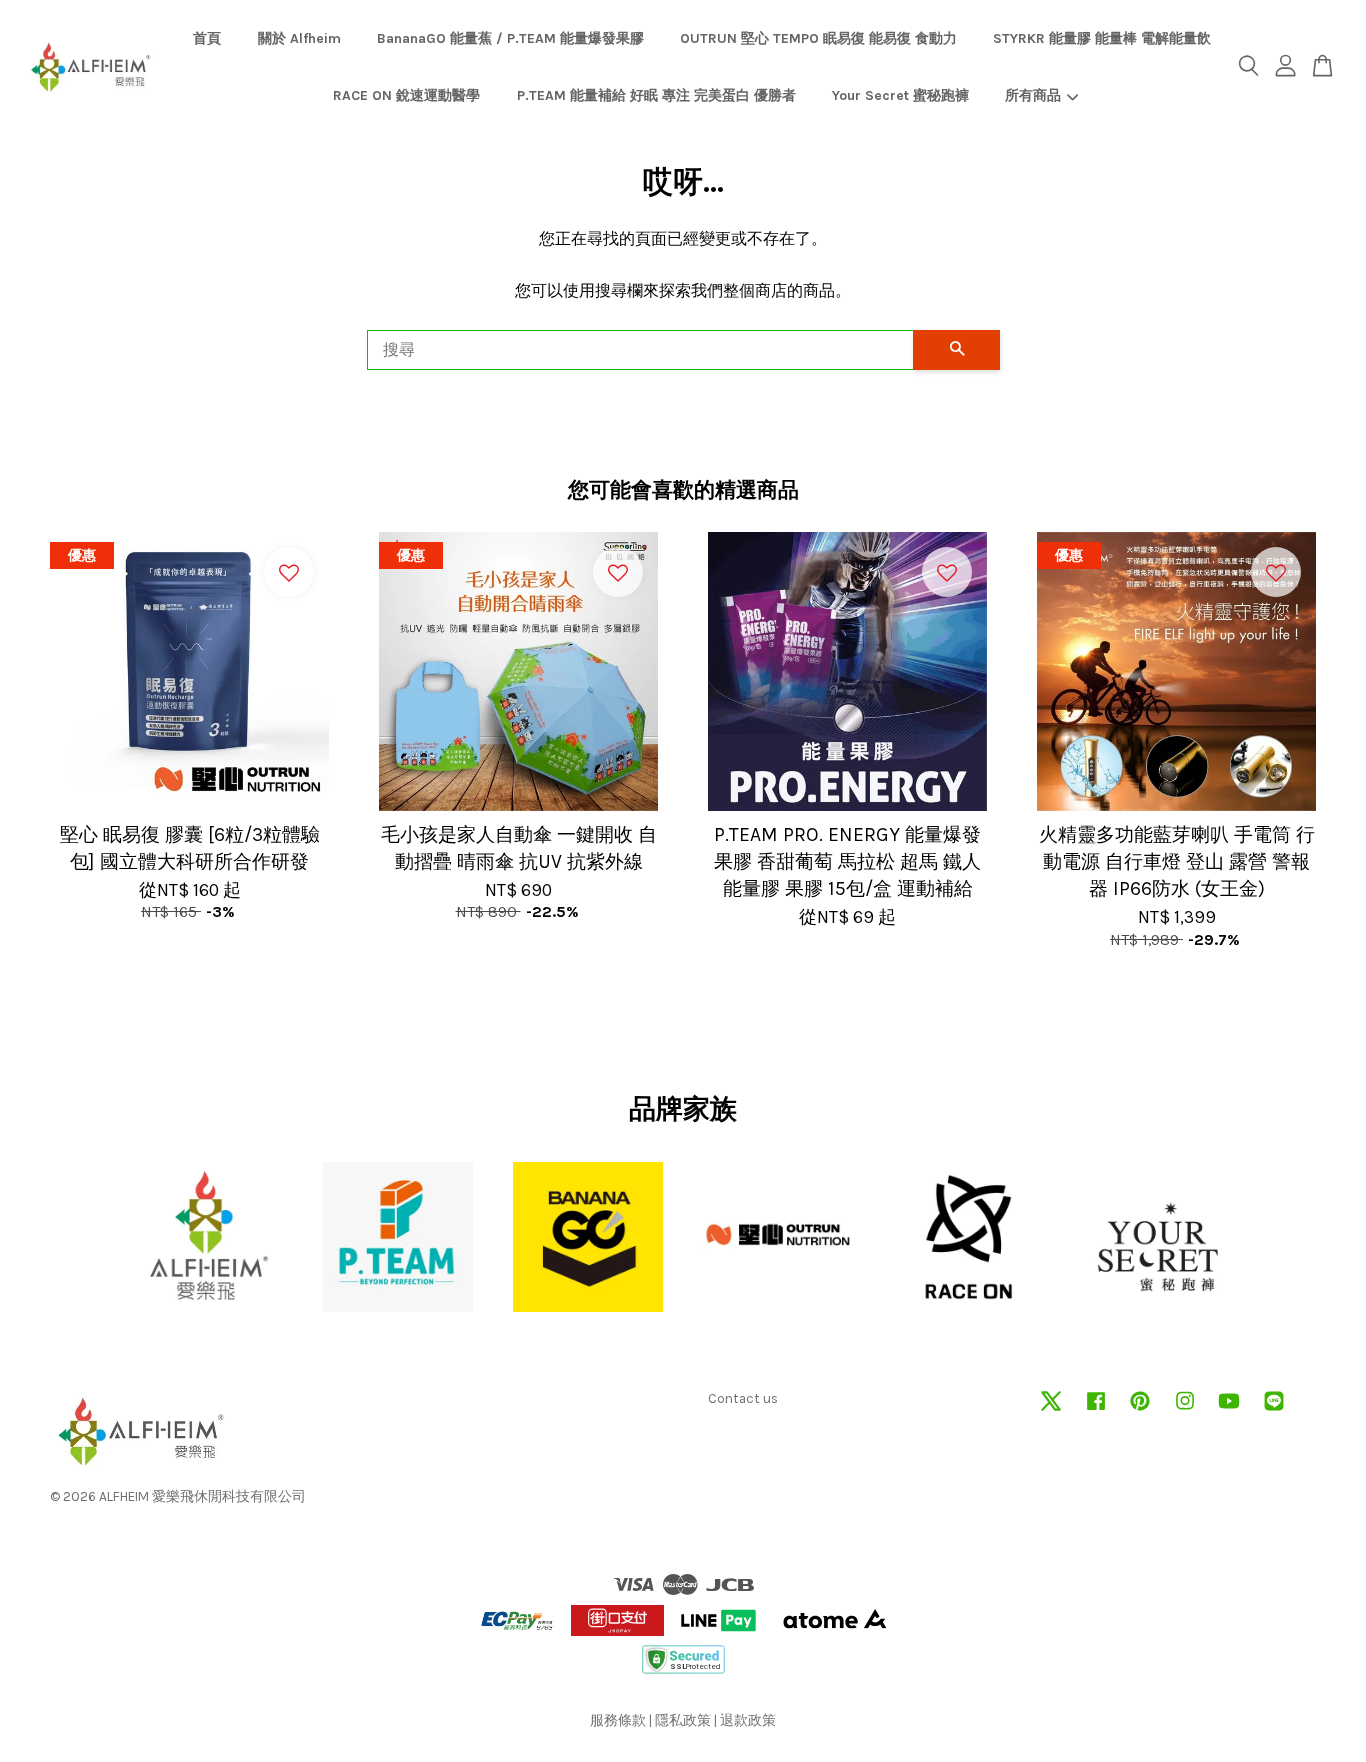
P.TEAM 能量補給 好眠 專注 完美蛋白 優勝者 (656, 95)
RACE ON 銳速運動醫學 (406, 95)
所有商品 (1033, 95)
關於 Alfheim (299, 38)
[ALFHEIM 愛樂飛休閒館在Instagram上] (1185, 1410)
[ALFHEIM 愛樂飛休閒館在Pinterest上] (1140, 1410)
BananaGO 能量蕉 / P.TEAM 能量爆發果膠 (510, 38)
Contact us (743, 1398)
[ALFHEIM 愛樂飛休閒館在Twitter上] (1051, 1410)
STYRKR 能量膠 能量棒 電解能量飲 (1102, 38)
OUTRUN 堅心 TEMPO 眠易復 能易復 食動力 (818, 38)
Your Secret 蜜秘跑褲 (900, 95)
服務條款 (618, 1720)
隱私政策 (683, 1720)
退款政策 (748, 1720)
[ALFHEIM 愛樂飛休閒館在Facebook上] (1096, 1410)
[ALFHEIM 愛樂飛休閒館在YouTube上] (1229, 1410)
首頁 (207, 38)
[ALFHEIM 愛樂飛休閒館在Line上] (1274, 1410)
